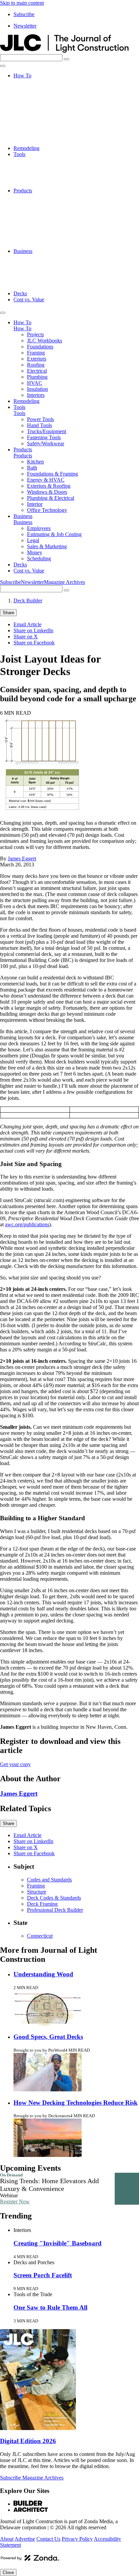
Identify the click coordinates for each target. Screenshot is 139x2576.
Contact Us (48, 2539)
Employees (39, 257)
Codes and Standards (49, 1880)
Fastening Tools (44, 178)
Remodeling (26, 148)
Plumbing (37, 124)
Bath (32, 203)
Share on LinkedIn (33, 630)
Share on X (26, 637)
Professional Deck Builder (55, 1910)
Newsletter (25, 26)
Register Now (15, 2201)
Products (23, 191)
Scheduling (39, 287)
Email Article (27, 624)
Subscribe (24, 14)
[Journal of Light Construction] (64, 51)
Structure (37, 1892)
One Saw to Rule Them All (50, 2307)
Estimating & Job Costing (54, 263)
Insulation (37, 136)
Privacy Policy (77, 2539)
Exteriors (37, 106)
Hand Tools (39, 166)
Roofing (36, 112)
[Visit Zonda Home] (30, 2560)
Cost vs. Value (29, 300)
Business (23, 251)
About (7, 2539)
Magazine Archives (64, 582)
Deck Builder (28, 601)
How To (22, 76)
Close (8, 2572)
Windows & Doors (47, 227)
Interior (35, 239)
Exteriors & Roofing (49, 221)
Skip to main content (22, 3)
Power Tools (40, 160)
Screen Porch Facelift (43, 2275)
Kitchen (35, 197)
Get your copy (15, 1764)
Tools (19, 154)
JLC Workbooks (45, 88)
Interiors (36, 142)
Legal (33, 269)
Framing (36, 100)
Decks (20, 293)
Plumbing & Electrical (51, 233)
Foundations (40, 94)
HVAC (35, 130)
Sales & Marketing (47, 275)
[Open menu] (3, 66)
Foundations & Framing (52, 209)
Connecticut (40, 1936)
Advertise (25, 2539)
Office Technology (47, 245)
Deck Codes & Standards (54, 1898)
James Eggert (22, 858)
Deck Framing (42, 1904)
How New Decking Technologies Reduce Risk (76, 2103)
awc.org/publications (27, 1224)
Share (8, 613)
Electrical (37, 118)
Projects (35, 82)
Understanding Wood (43, 1974)
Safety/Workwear (46, 184)
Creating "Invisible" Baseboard (58, 2243)
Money (35, 281)
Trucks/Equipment (47, 172)
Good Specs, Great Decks (48, 2037)
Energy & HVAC (46, 215)
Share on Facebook (34, 643)
